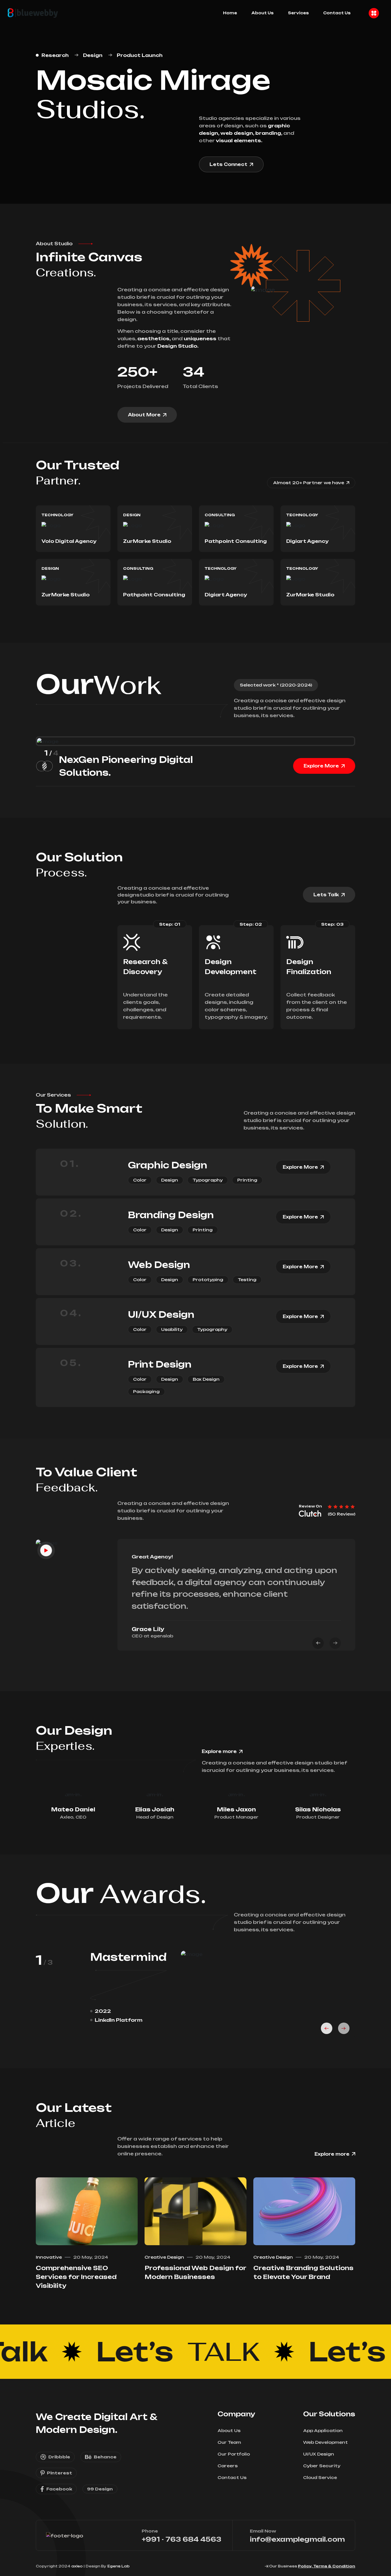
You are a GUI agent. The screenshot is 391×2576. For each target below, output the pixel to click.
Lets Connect (228, 164)
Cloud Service (320, 2477)
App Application (323, 2430)
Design (93, 55)
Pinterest (60, 2473)
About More (144, 415)
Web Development (325, 2442)
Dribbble (59, 2457)
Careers (228, 2466)
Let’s (154, 2352)
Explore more (219, 1751)
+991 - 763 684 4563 (181, 2539)
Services (298, 13)
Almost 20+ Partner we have (309, 483)
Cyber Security (322, 2466)
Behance (105, 2457)
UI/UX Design (161, 1314)
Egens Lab (119, 2566)
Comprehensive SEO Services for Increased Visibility (76, 2277)
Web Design (159, 1265)
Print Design (160, 1364)
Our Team (229, 2442)
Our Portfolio (234, 2454)
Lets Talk (326, 895)
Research (55, 55)
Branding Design (171, 1215)
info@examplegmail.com (297, 2539)
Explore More (321, 766)
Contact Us (337, 13)
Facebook (59, 2489)
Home (230, 13)
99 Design (100, 2489)
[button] (318, 1643)
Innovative (49, 2257)
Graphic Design (168, 1165)
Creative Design (164, 2257)
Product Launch (140, 55)
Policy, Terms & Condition (327, 2566)
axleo (77, 2566)
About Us (262, 13)
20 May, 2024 (91, 2257)
